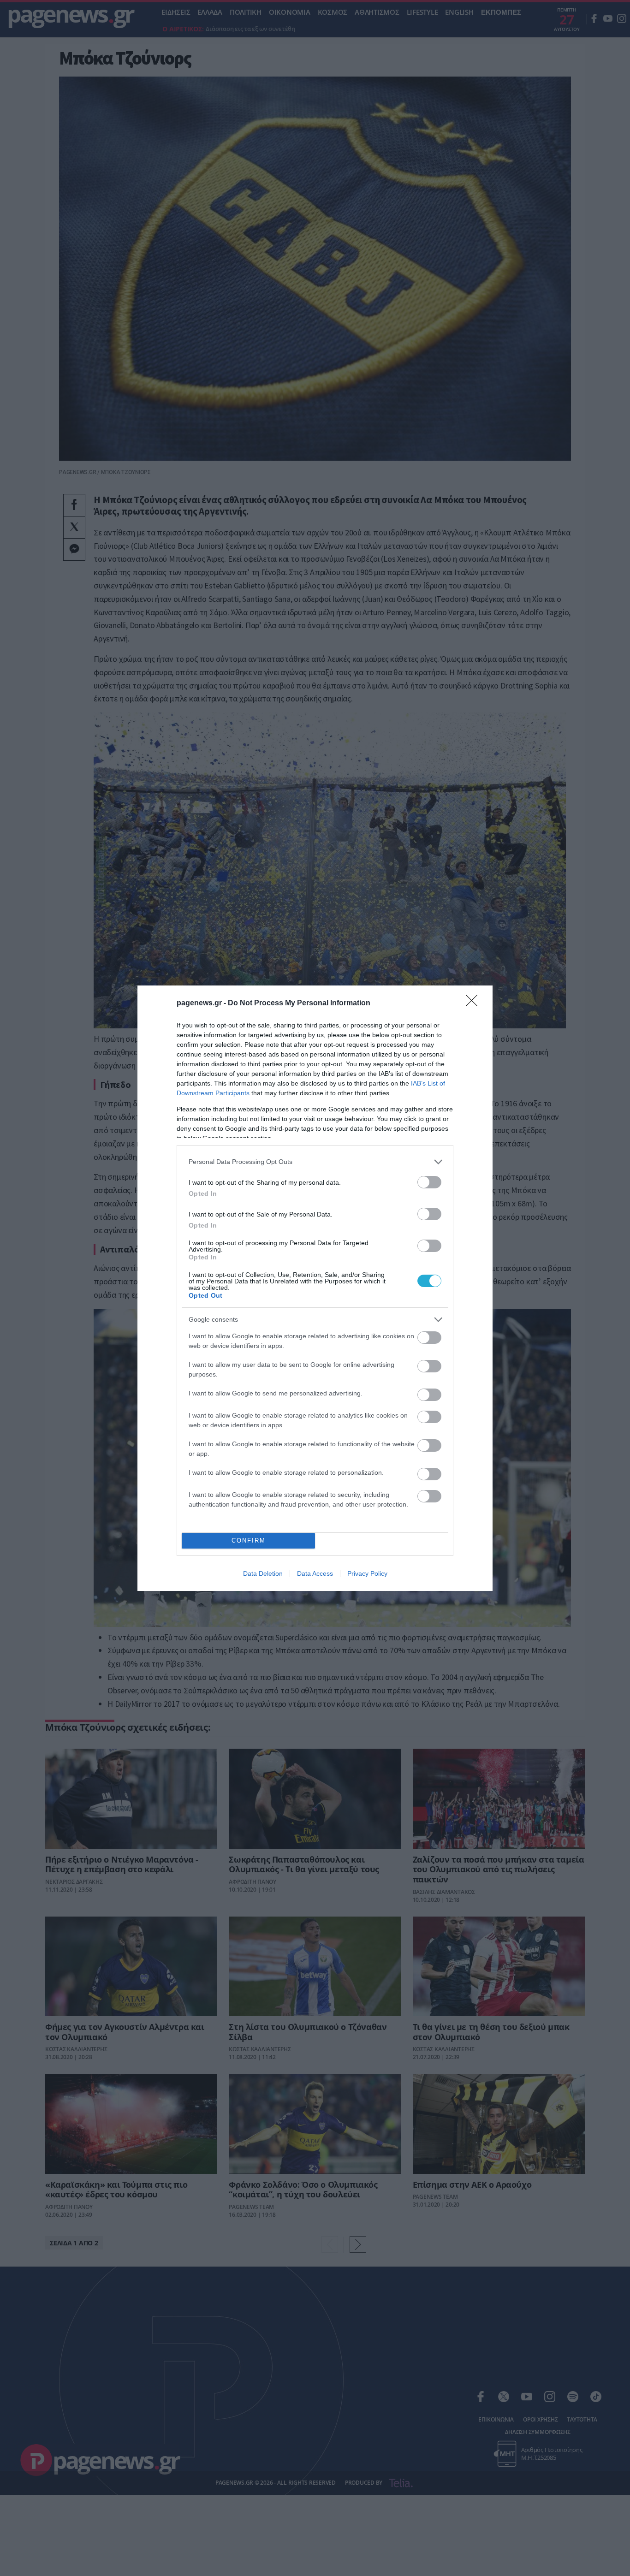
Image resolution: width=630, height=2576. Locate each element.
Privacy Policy (367, 1573)
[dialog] (315, 1288)
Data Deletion (263, 1573)
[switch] (429, 1182)
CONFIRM (249, 1540)
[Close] (475, 1003)
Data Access (315, 1573)
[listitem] (315, 1162)
